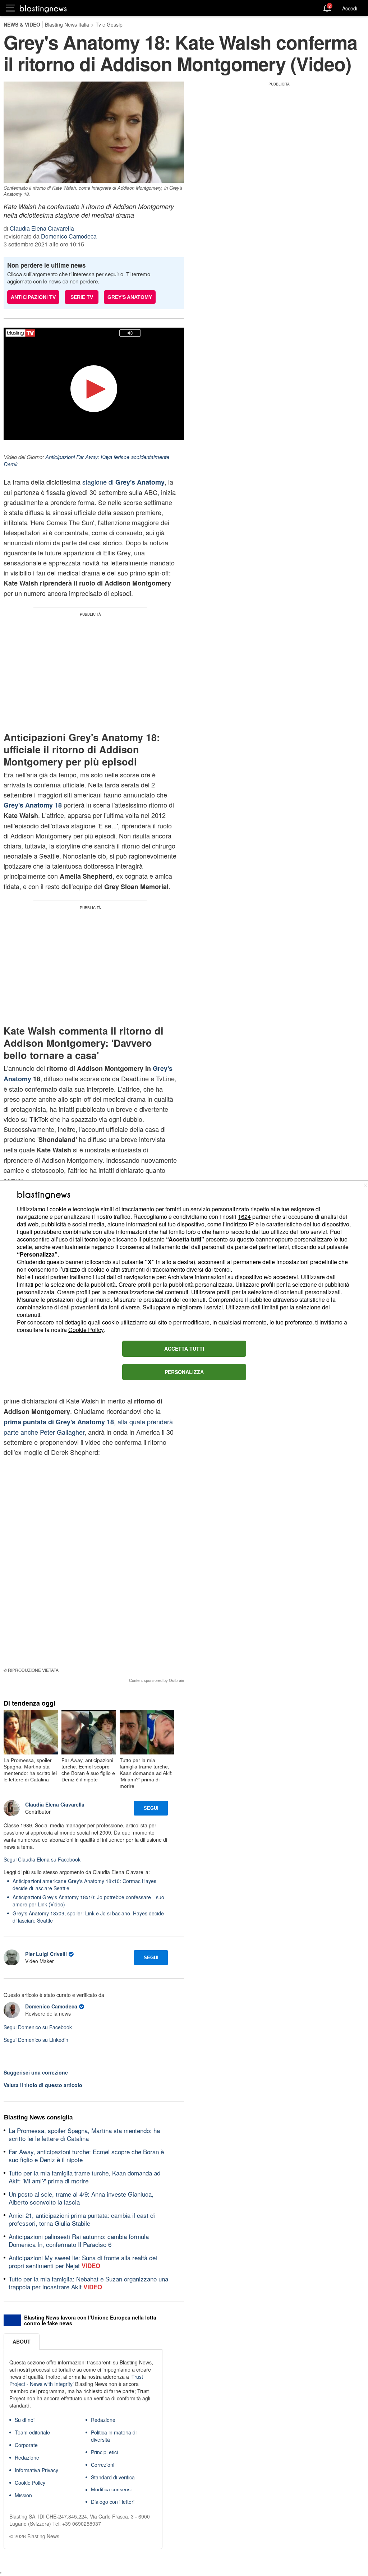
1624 (244, 1217)
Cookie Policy (86, 1330)
